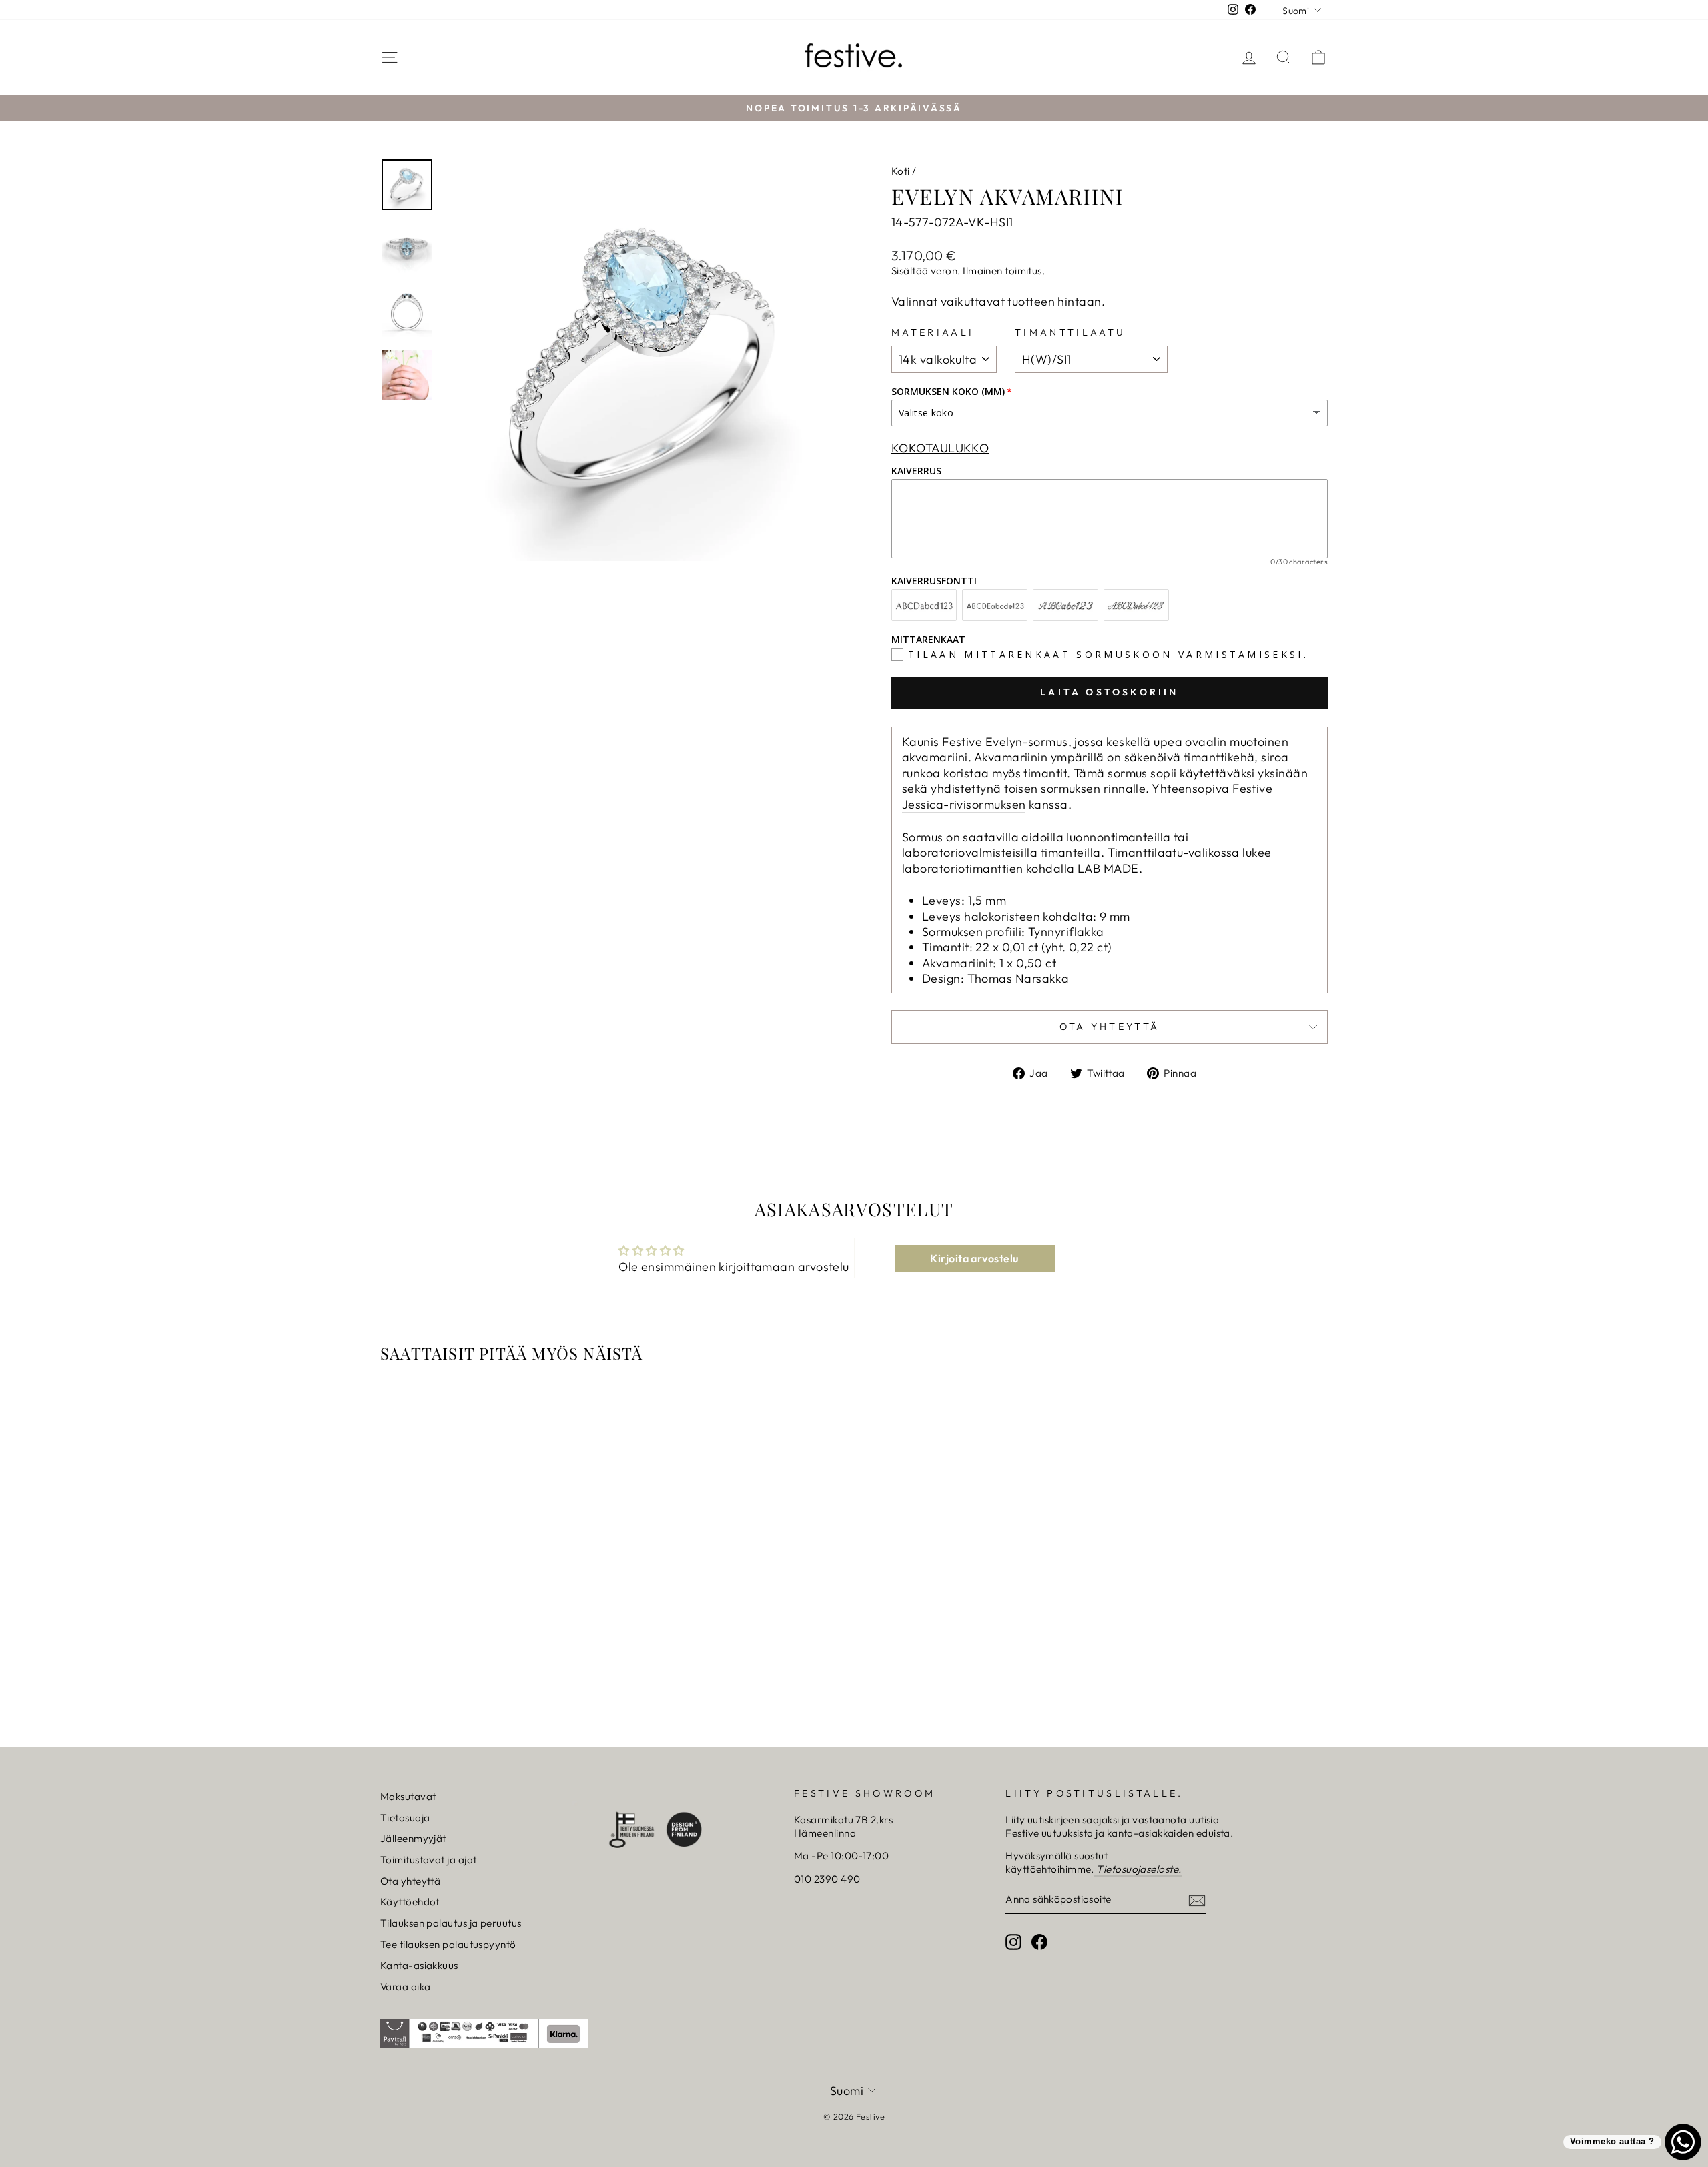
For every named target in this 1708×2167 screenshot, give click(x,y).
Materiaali (933, 332)
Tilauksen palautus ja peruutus (451, 1923)
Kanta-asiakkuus (419, 1965)
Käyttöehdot (410, 1902)
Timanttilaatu (1070, 332)
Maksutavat (408, 1796)
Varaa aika (406, 1987)
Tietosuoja (405, 1818)
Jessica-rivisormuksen (964, 804)
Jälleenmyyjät (413, 1838)
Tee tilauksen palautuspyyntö (448, 1944)
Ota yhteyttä (410, 1881)
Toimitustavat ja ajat (428, 1860)
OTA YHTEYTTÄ (1110, 1027)
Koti (901, 171)
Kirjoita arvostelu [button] (974, 1258)
